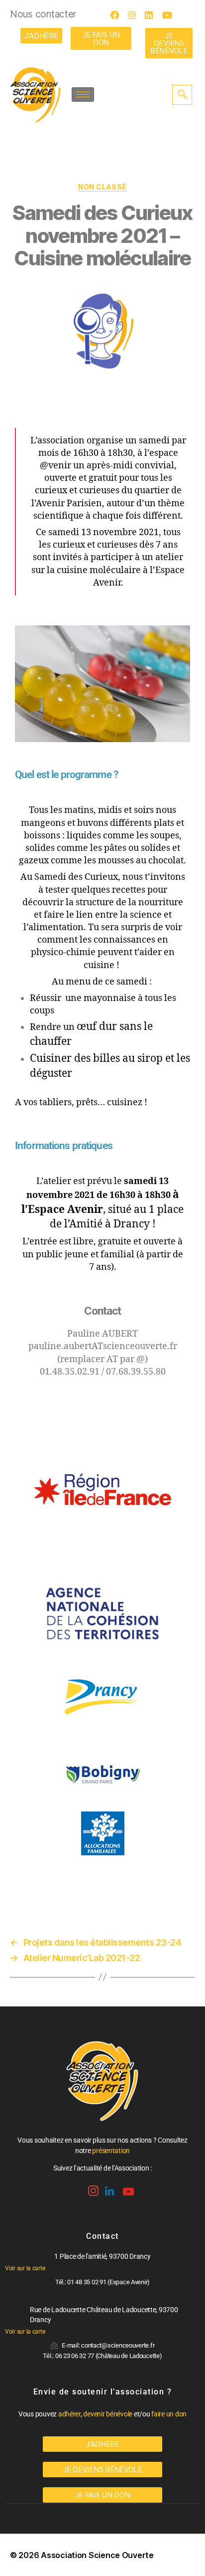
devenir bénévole (108, 2414)
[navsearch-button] (182, 95)
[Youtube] (170, 15)
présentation (111, 2151)
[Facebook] (118, 15)
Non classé (102, 187)
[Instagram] (135, 15)
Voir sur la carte (25, 2268)
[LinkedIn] (152, 15)
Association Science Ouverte (97, 2555)
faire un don (169, 2414)
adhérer (69, 2414)
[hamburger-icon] (83, 95)
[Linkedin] (108, 2188)
